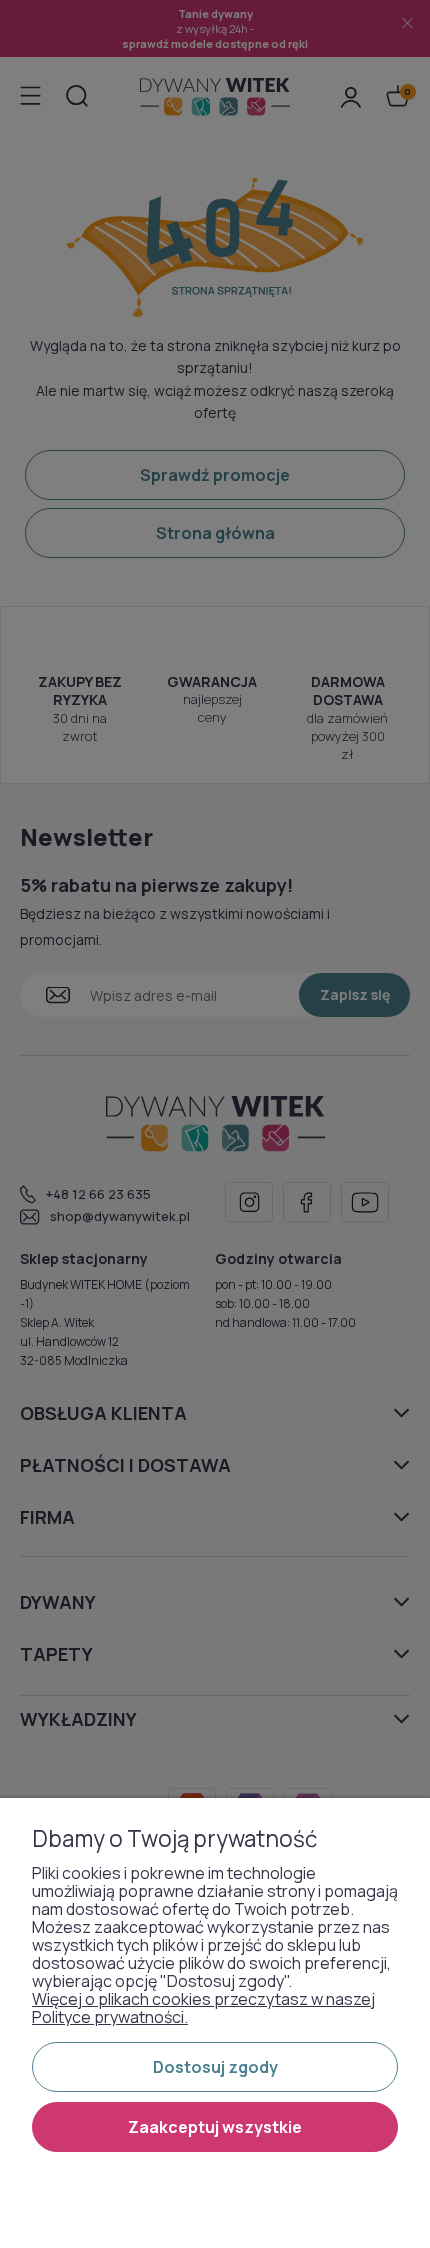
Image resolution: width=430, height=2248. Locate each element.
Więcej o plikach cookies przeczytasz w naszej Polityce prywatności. (203, 2008)
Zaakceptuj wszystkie (215, 2127)
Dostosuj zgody (215, 2067)
